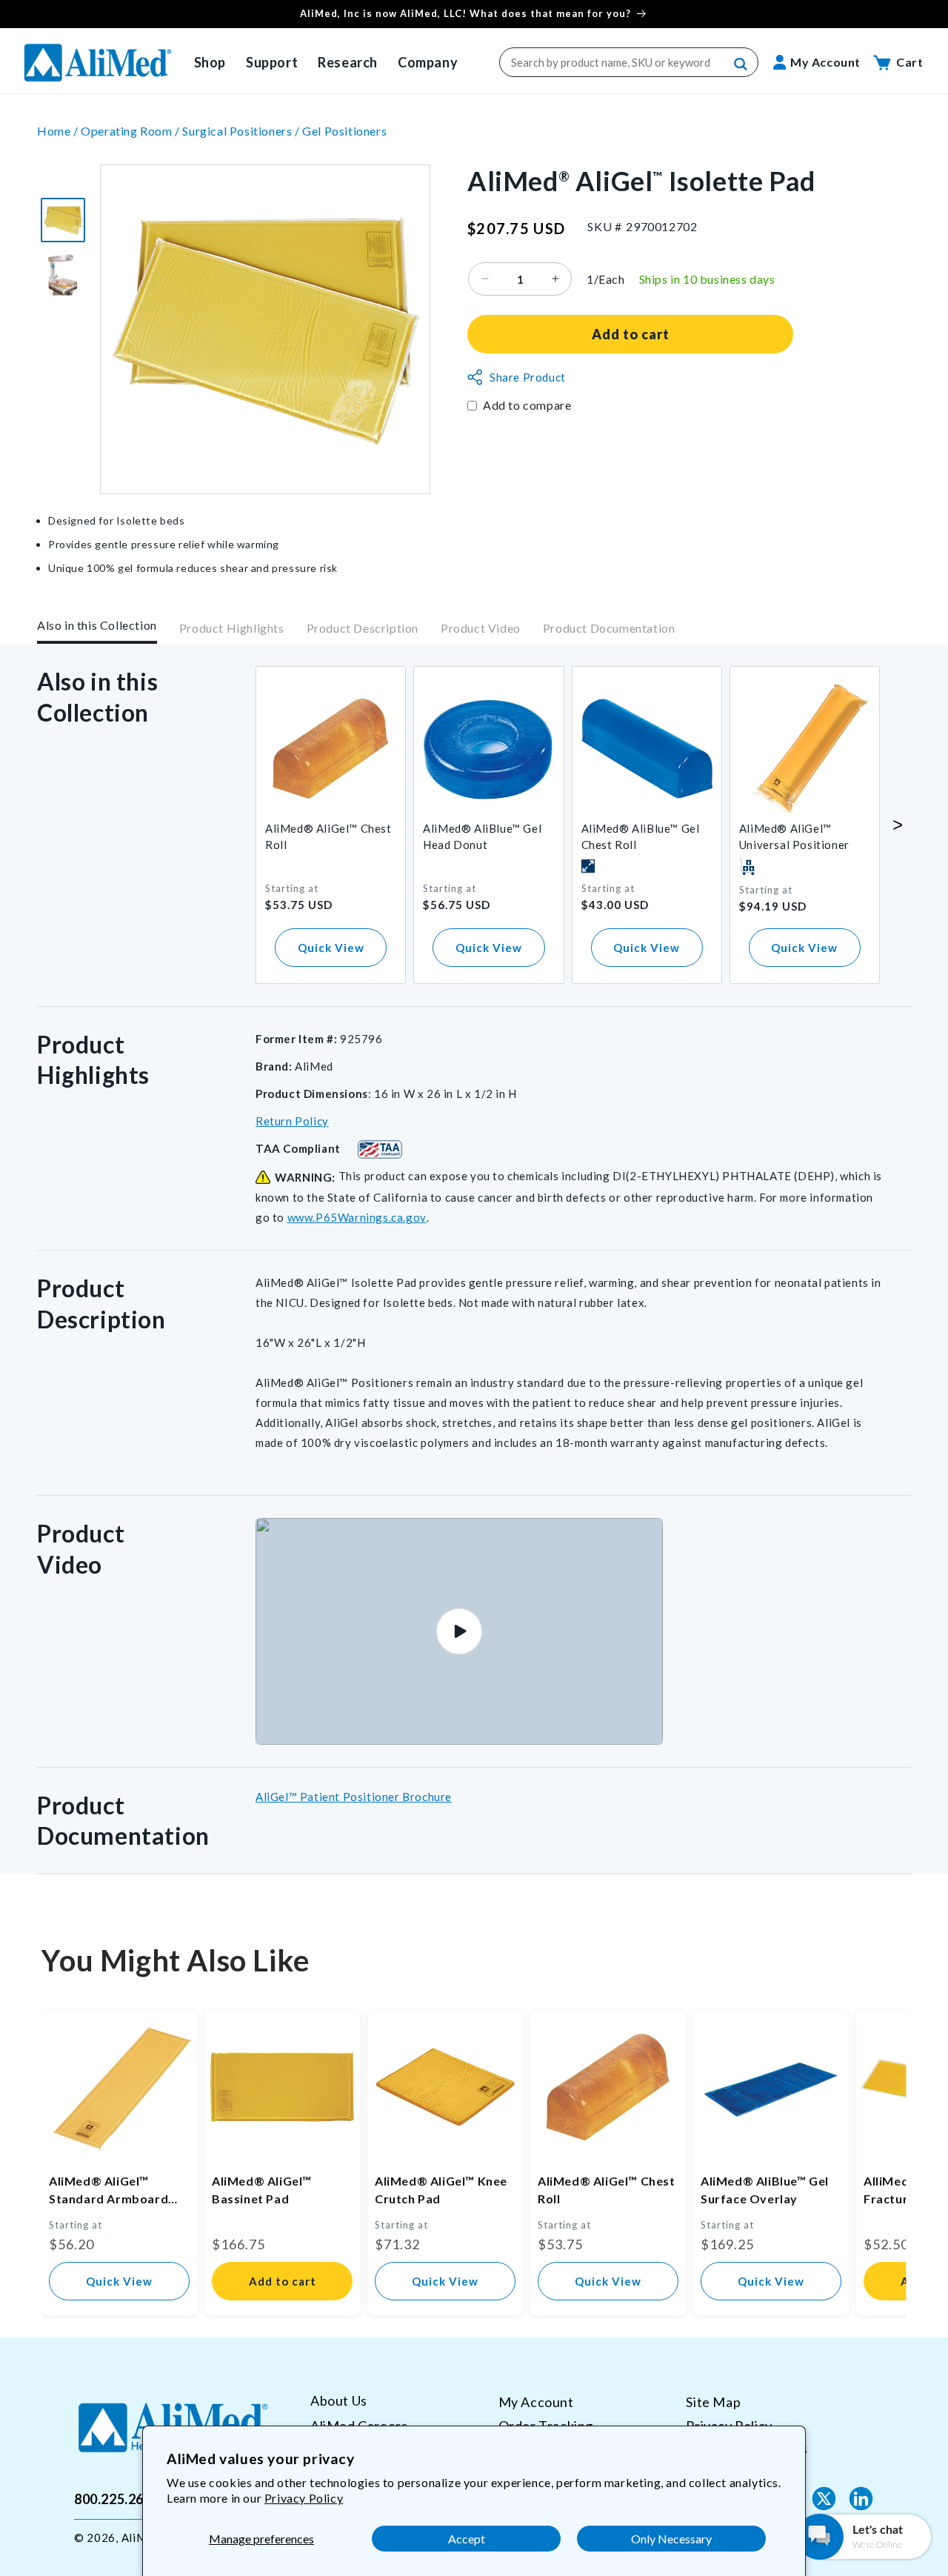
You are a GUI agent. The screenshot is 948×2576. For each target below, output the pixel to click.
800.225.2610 (117, 2498)
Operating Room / (131, 131)
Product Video (481, 628)
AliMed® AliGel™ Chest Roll (328, 836)
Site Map (713, 2402)
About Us (339, 2401)
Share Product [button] (528, 377)
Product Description (363, 628)
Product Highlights (232, 628)
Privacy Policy (304, 2498)
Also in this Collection (97, 625)
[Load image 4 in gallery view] (63, 275)
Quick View (331, 948)
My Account (536, 2402)
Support (272, 62)
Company (428, 62)
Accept (467, 2539)
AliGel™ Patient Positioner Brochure (354, 1797)
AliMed (141, 2537)
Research (348, 62)
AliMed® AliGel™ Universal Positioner (794, 836)
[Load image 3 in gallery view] (63, 220)
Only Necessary (671, 2539)
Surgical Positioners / (242, 131)
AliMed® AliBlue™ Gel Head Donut (482, 836)
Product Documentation (609, 628)
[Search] (741, 64)
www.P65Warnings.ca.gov (357, 1217)
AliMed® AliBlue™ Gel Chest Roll (641, 836)
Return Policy (292, 1121)
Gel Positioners (344, 131)
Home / (59, 131)
